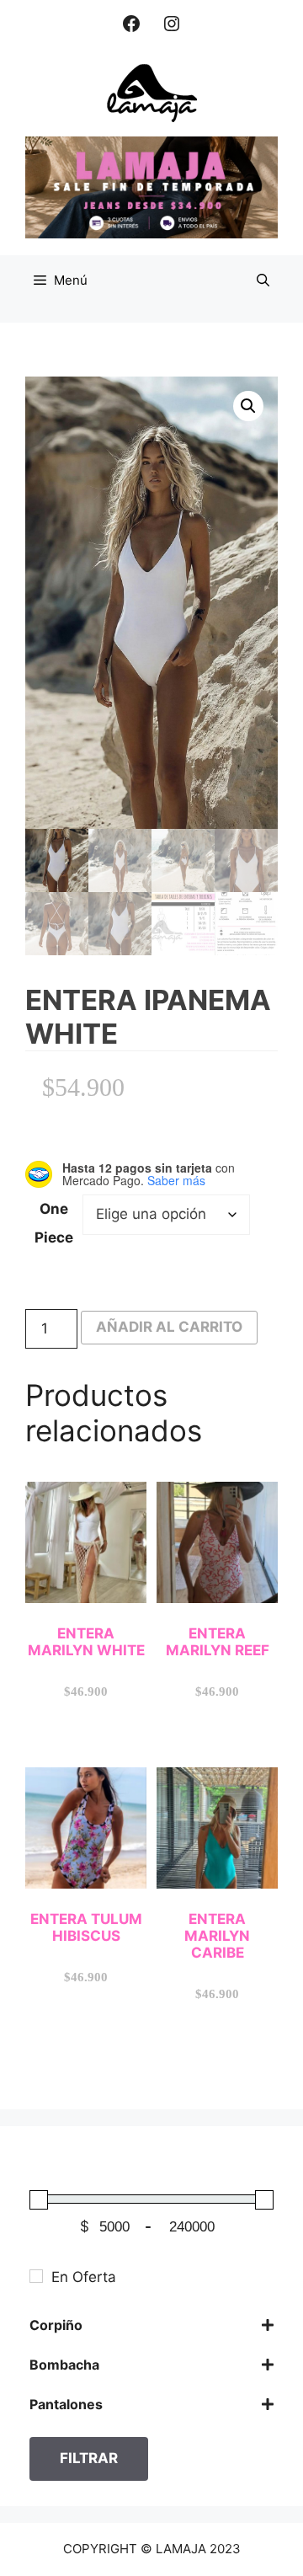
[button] (248, 406)
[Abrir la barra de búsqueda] (263, 281)
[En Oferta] (36, 2276)
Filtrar (89, 2458)
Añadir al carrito (169, 1327)
